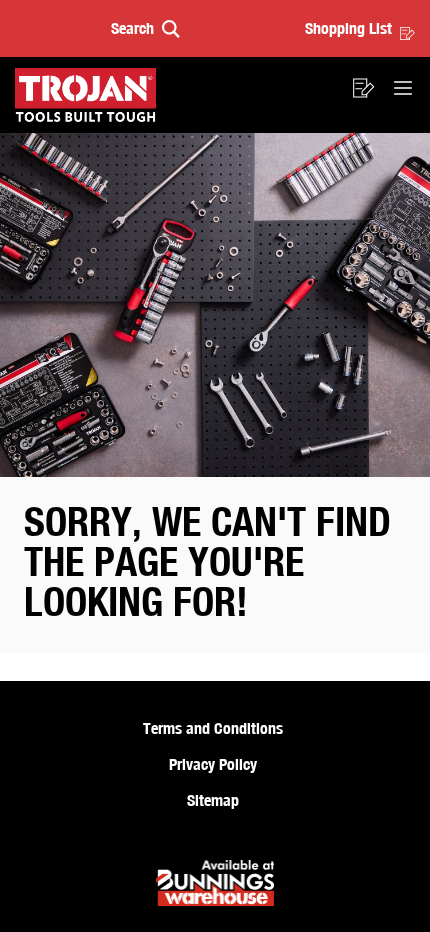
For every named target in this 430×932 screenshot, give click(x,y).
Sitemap (213, 800)
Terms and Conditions (213, 728)
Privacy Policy (213, 764)
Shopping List (348, 28)
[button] (145, 28)
